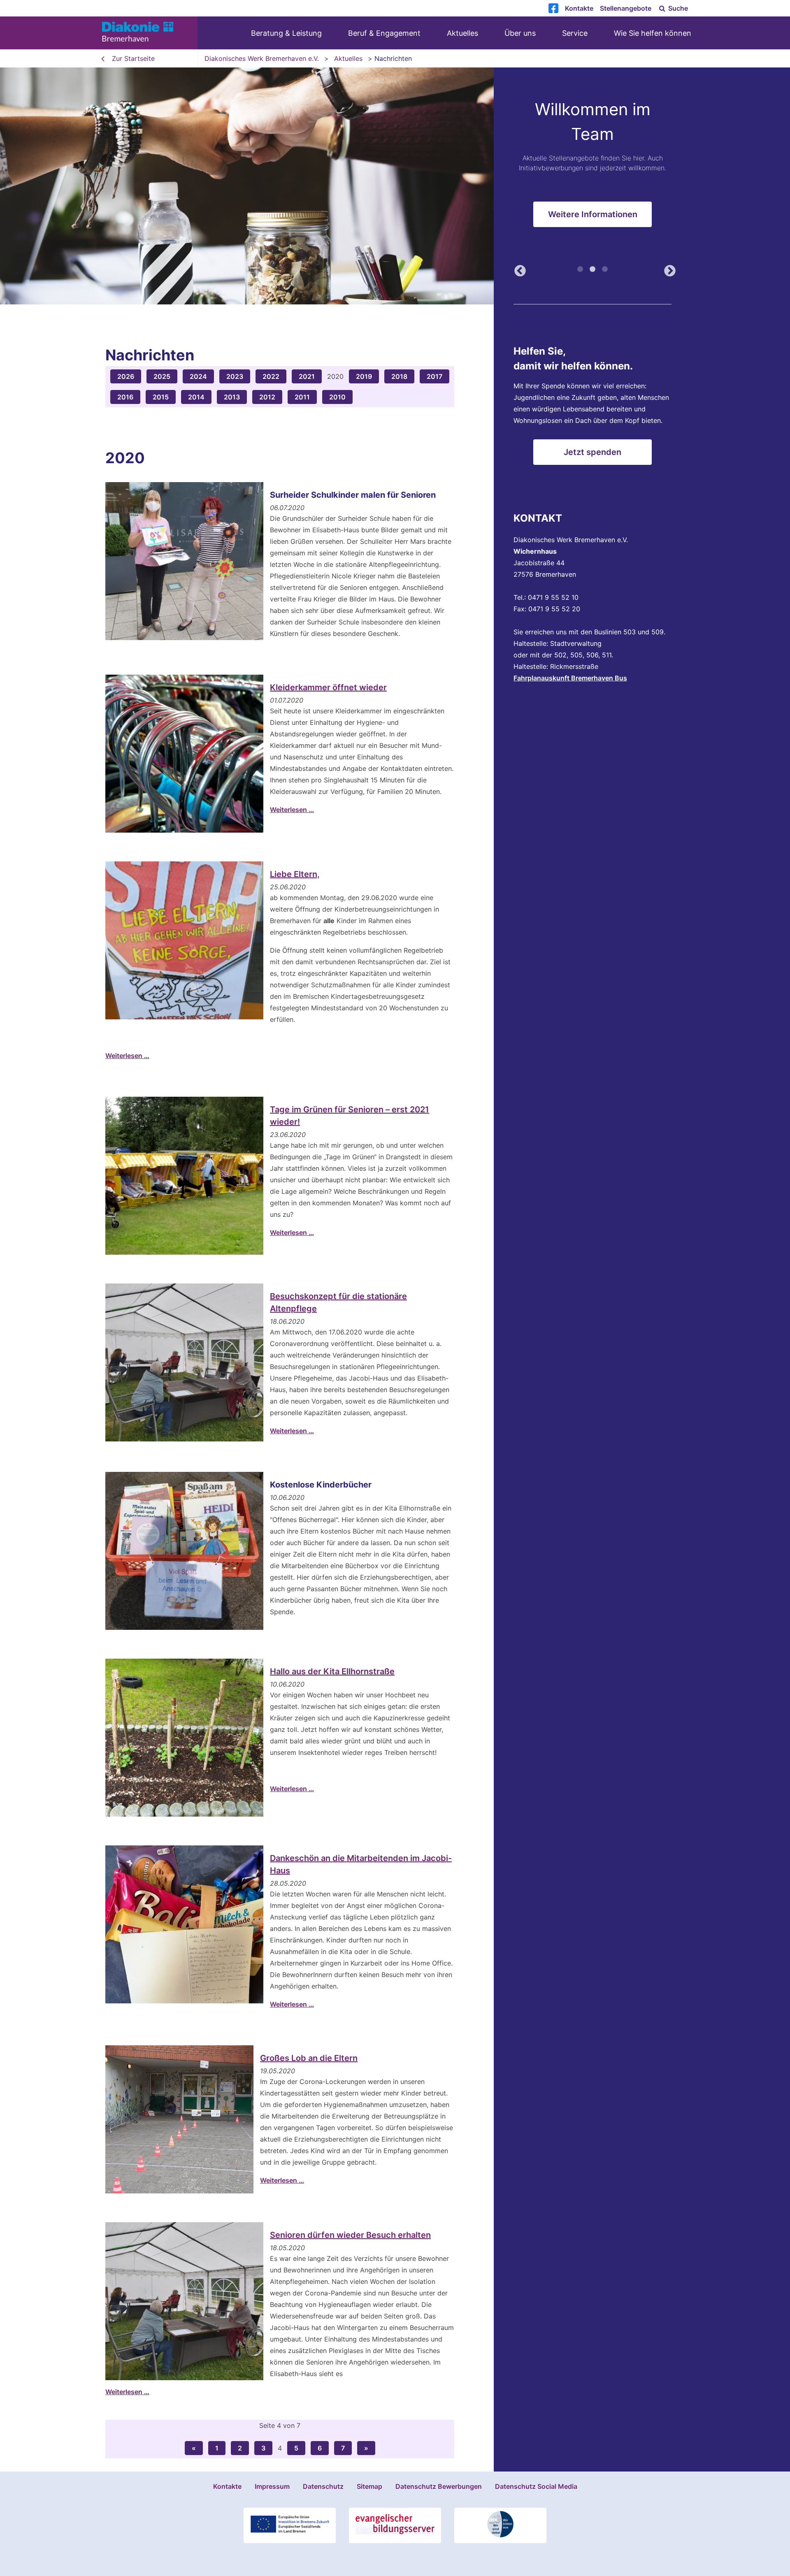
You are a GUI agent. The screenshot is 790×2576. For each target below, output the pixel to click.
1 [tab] (580, 273)
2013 (232, 397)
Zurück (518, 272)
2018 (399, 376)
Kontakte (579, 8)
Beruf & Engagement (384, 33)
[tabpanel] (395, 186)
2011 (302, 397)
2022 (271, 376)
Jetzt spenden (592, 452)
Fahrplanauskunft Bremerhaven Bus (570, 678)
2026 (126, 376)
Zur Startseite (133, 58)
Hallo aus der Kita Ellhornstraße (332, 1671)
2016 (125, 397)
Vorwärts (667, 272)
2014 (196, 397)
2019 (364, 376)
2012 (267, 397)
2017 (434, 376)
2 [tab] (592, 273)
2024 (198, 376)
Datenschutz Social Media (536, 2486)
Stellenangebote (626, 8)
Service (575, 33)
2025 (162, 376)
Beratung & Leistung (286, 33)
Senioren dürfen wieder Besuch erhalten (350, 2235)
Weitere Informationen (593, 221)
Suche (677, 8)
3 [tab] (605, 273)
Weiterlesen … (292, 810)
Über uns (520, 33)
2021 (307, 376)
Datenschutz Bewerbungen (439, 2486)
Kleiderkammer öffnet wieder (328, 687)
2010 (337, 397)
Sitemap (369, 2486)
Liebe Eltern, (295, 874)
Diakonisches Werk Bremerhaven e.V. (262, 58)
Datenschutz (323, 2486)
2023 (235, 376)
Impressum (272, 2486)
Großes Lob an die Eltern (309, 2058)
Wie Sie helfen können (653, 33)
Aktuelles (462, 33)
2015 (161, 397)
